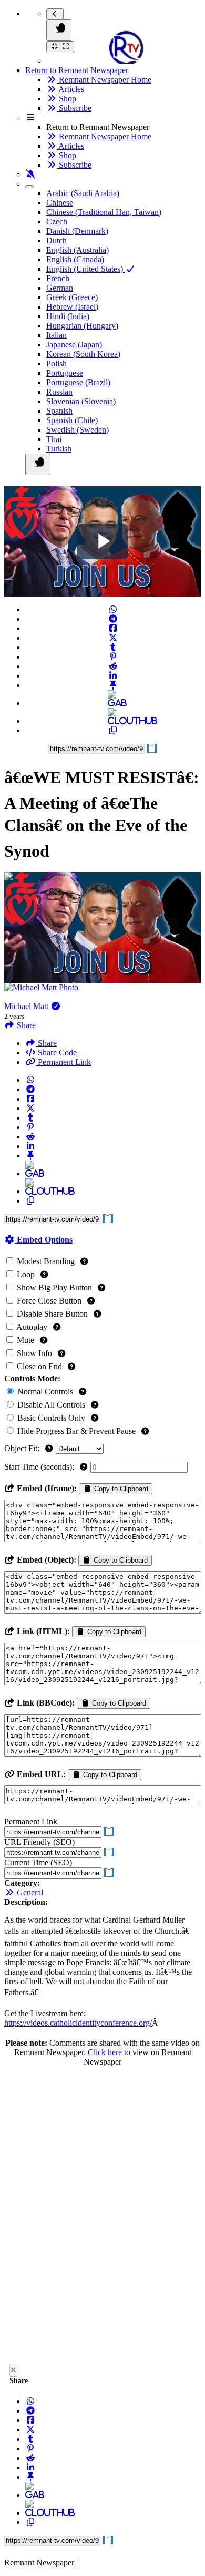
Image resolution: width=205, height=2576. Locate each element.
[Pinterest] (113, 657)
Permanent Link (63, 1062)
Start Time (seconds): (40, 1467)
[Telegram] (113, 619)
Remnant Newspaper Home (104, 80)
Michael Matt (27, 1006)
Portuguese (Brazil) (78, 382)
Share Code (56, 1053)
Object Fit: (23, 1448)
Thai (54, 439)
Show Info (34, 1353)
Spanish (59, 411)
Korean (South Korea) (83, 354)
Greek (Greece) (72, 297)
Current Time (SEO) (38, 1862)
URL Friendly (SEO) (39, 1842)
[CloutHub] (113, 721)
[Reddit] (113, 666)
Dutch (57, 240)
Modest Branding (46, 1261)
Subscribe (74, 108)
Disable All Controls (51, 1405)
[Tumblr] (113, 647)
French (58, 278)
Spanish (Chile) (72, 420)
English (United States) (86, 269)
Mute (25, 1340)
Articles (70, 89)
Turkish (59, 449)
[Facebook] (113, 628)
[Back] (55, 14)
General (29, 1892)
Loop (26, 1274)
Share (46, 1043)
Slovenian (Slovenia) (81, 401)
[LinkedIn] (113, 676)
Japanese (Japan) (74, 345)
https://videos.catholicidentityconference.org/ (78, 2023)
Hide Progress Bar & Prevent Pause (76, 1431)
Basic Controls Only (51, 1418)
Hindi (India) (68, 316)
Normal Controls (45, 1392)
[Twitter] (113, 638)
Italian (57, 335)
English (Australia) (78, 250)
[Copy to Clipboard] (113, 730)
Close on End (39, 1366)
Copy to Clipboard (120, 1489)
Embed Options (44, 1240)
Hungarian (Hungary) (82, 326)
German (60, 288)
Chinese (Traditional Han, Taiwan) (104, 212)
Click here (105, 2052)
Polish (57, 363)
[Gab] (113, 703)
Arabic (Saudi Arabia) (83, 193)
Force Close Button (49, 1301)
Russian (59, 392)
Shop (66, 99)
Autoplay (32, 1327)
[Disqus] (102, 2218)
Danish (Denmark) (77, 231)
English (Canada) (75, 259)
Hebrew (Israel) (72, 307)
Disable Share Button (52, 1314)
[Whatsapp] (113, 609)
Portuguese (65, 373)
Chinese (60, 203)
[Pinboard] (113, 685)
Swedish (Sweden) (78, 430)
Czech (57, 222)
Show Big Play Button (54, 1287)
